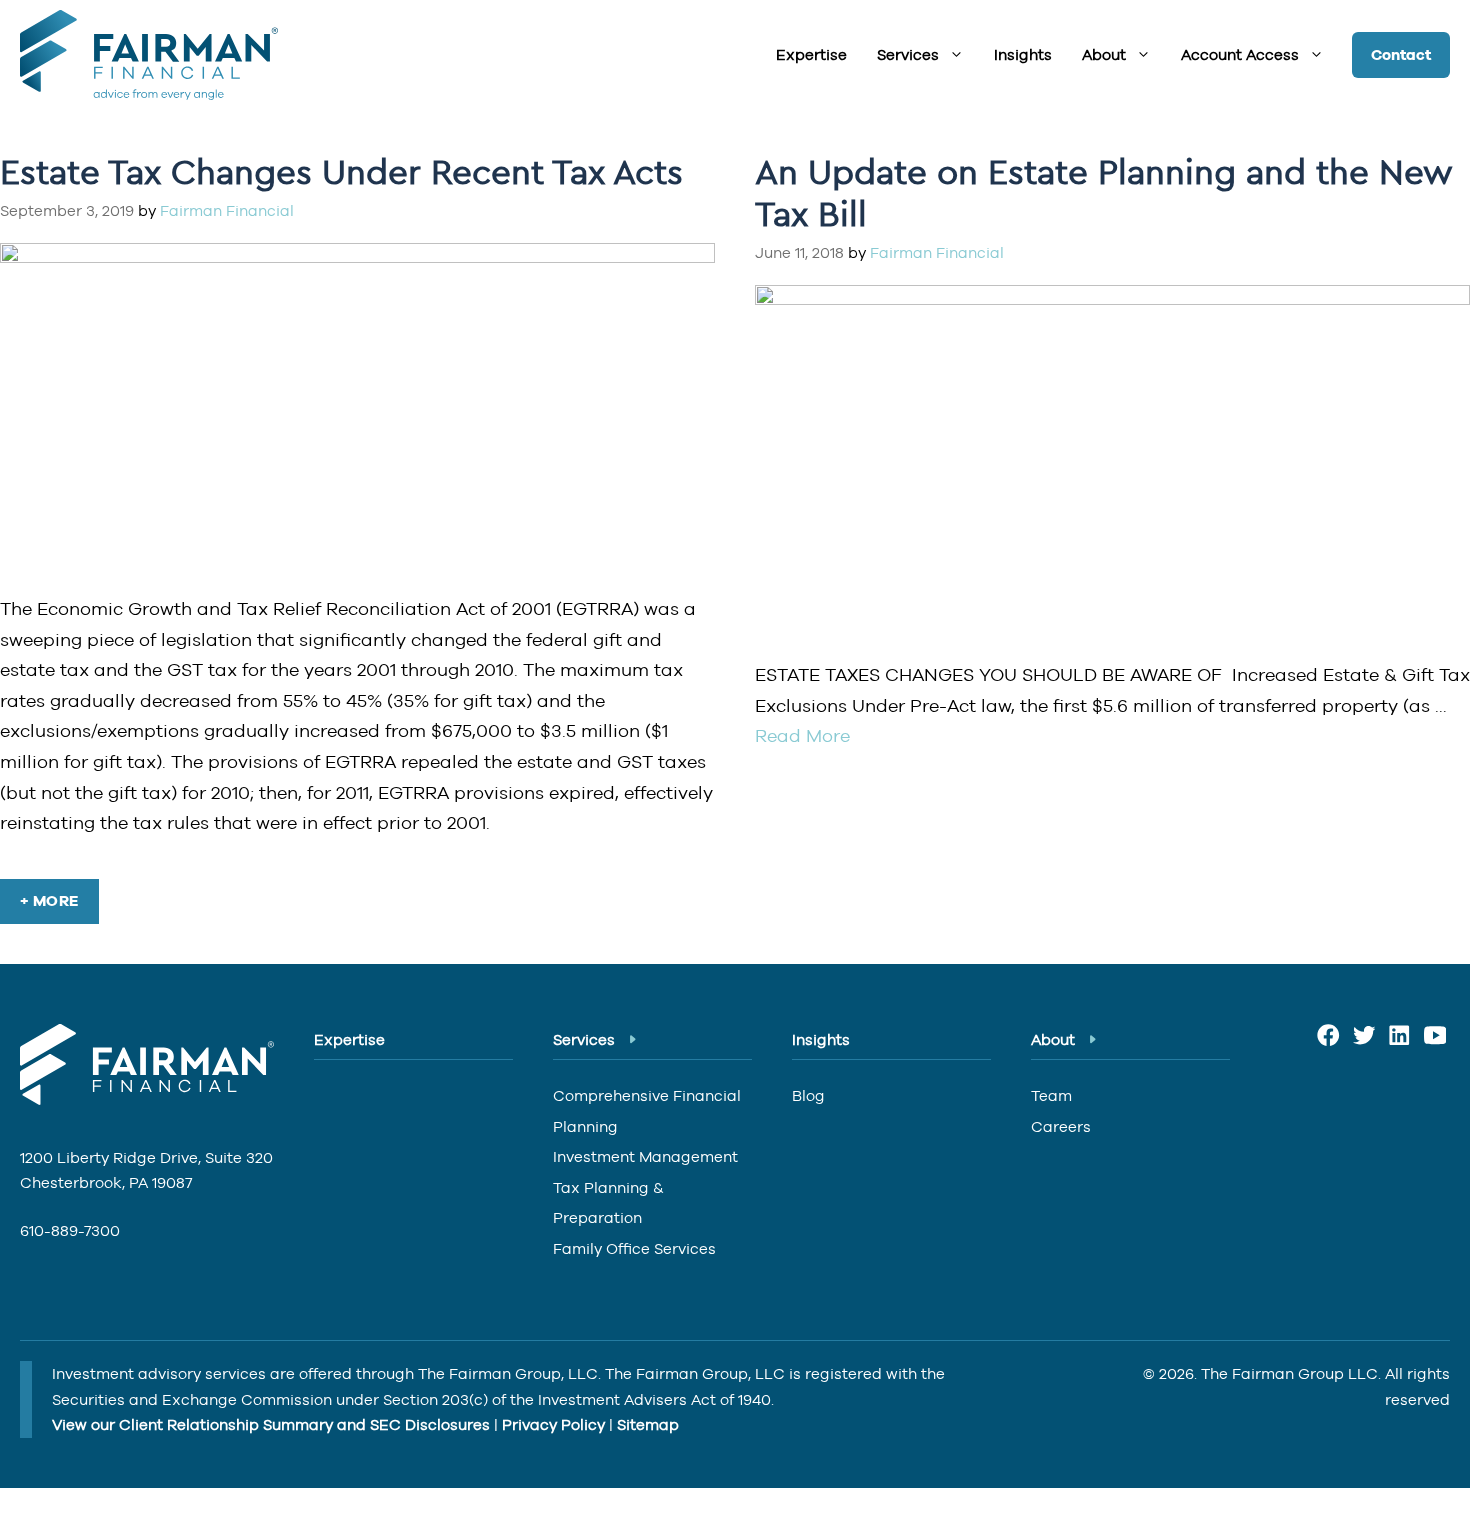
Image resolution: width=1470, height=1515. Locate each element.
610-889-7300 (70, 1230)
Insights (1023, 54)
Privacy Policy (553, 1424)
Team (1051, 1095)
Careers (1061, 1126)
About (1104, 54)
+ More (49, 901)
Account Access (1240, 54)
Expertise (811, 54)
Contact (1401, 55)
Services (908, 54)
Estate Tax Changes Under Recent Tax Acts (341, 171)
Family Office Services (634, 1248)
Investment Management (645, 1156)
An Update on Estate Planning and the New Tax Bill (1104, 192)
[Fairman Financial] (144, 55)
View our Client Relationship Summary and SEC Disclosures (271, 1424)
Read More (802, 735)
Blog (808, 1095)
